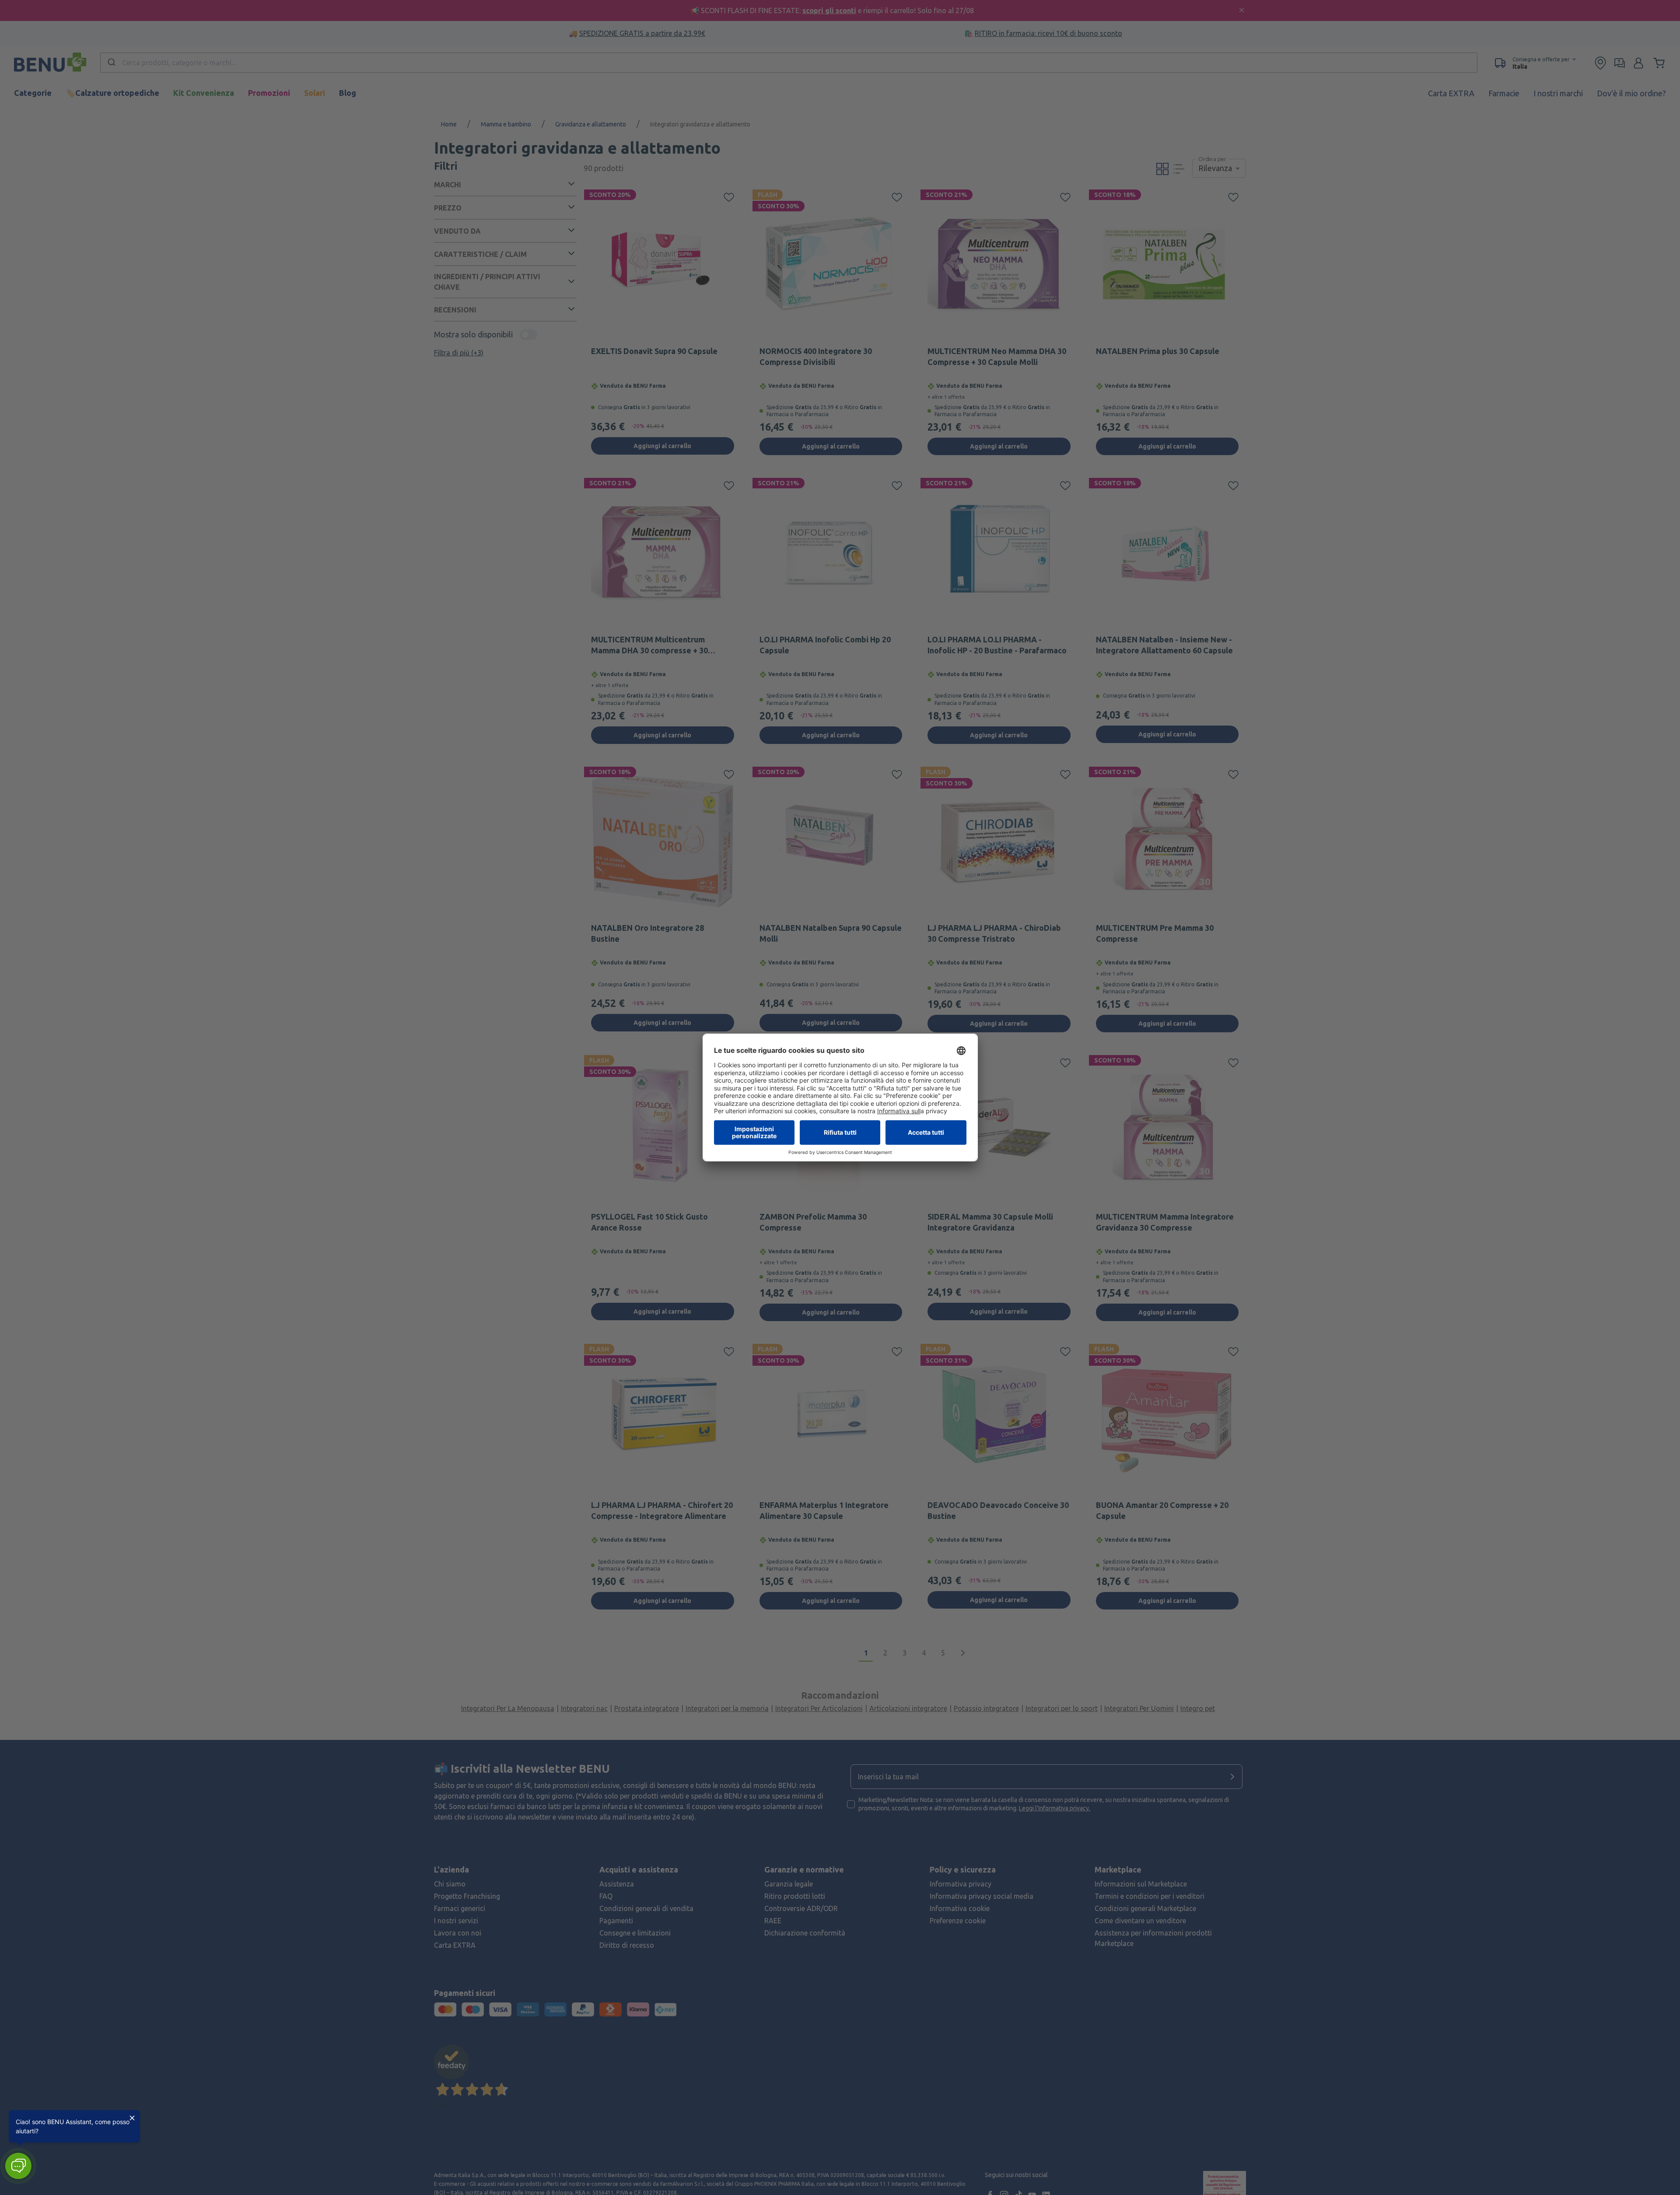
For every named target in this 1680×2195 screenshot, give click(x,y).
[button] (18, 2166)
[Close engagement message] (132, 2118)
